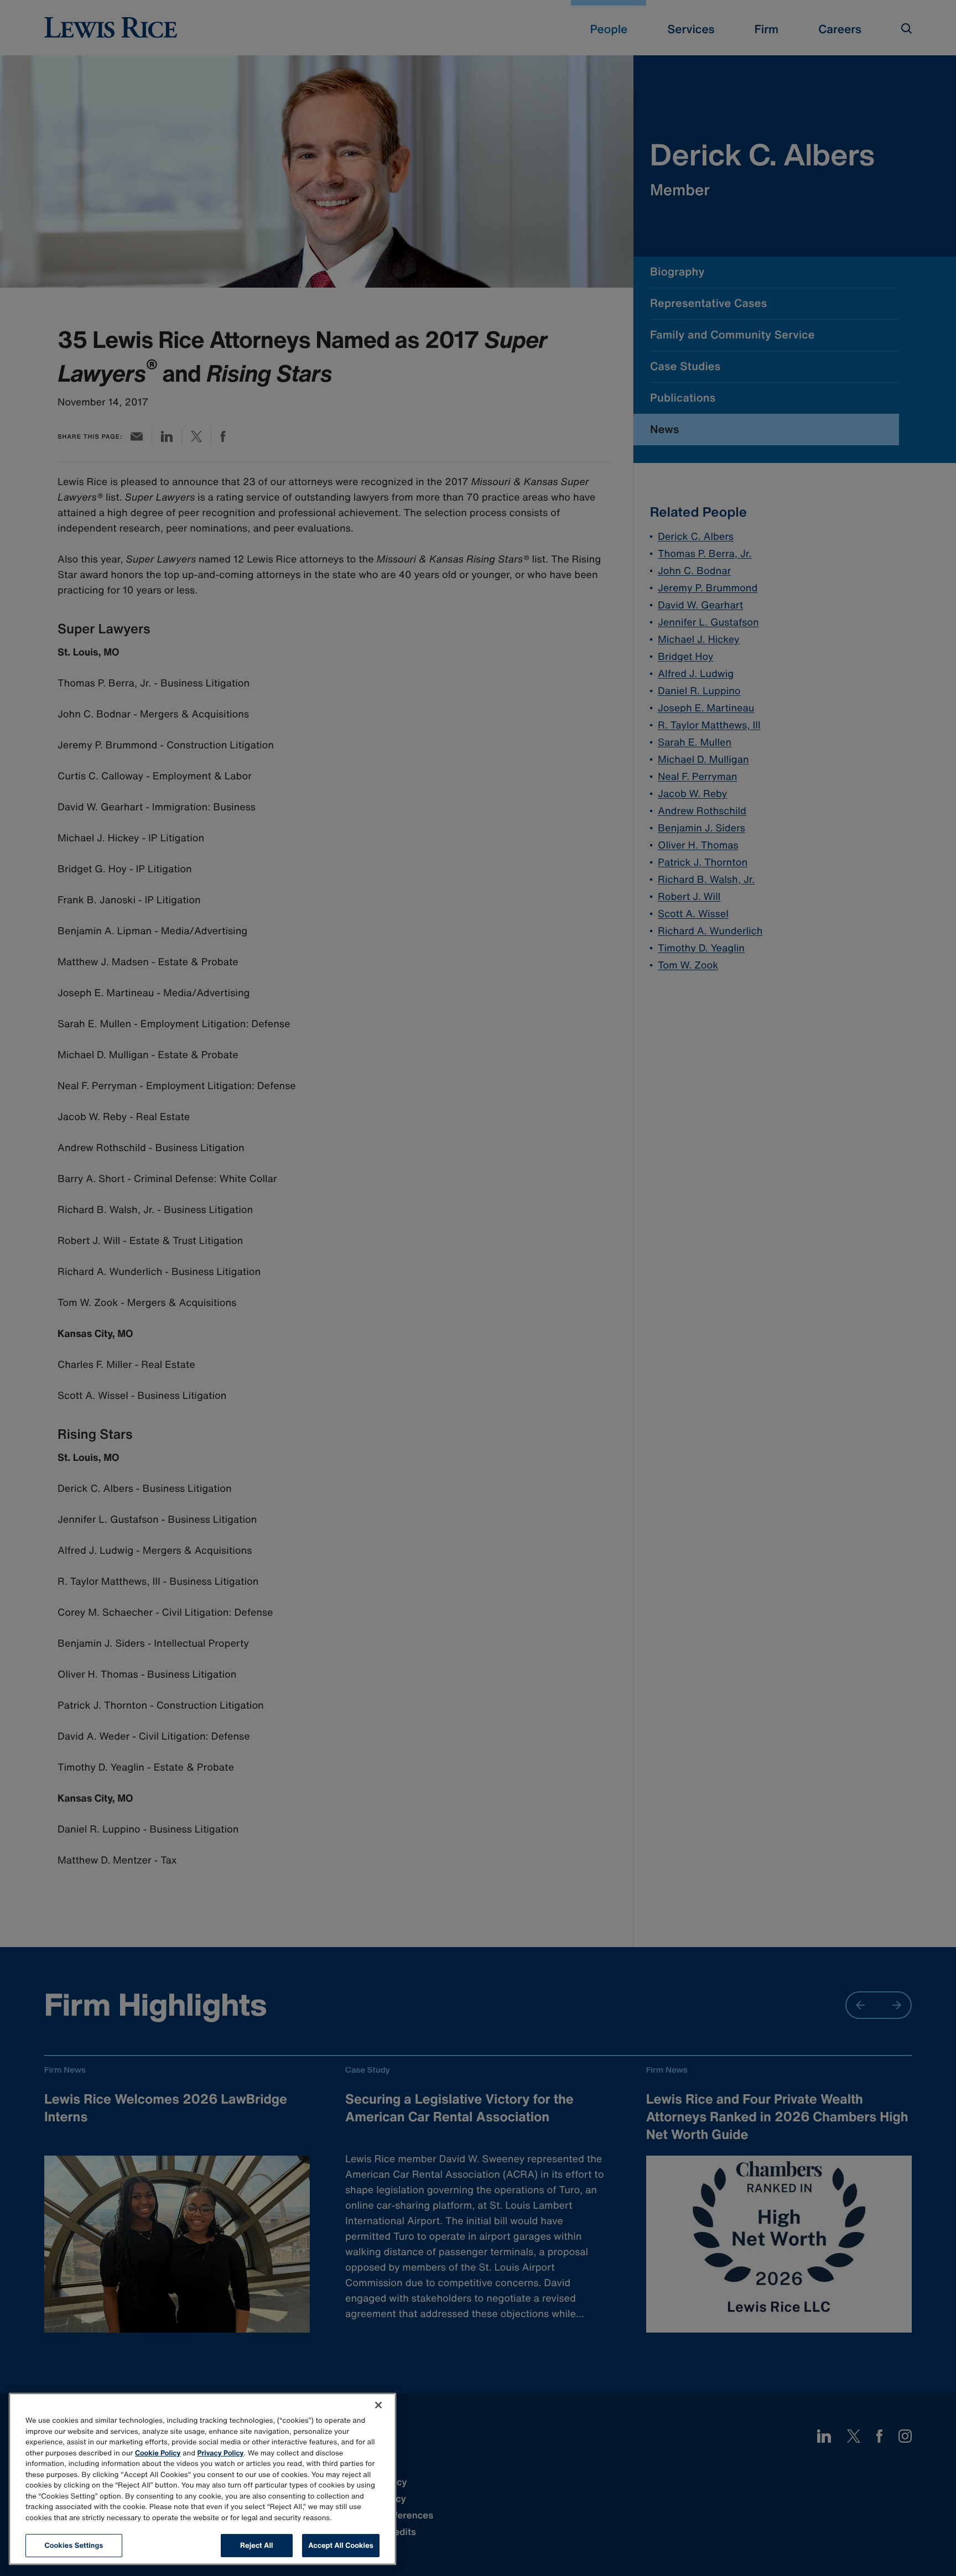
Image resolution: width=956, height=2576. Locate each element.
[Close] (378, 2405)
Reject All (256, 2545)
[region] (202, 2479)
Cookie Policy (158, 2453)
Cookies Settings (74, 2545)
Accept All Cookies (341, 2545)
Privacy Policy (221, 2453)
